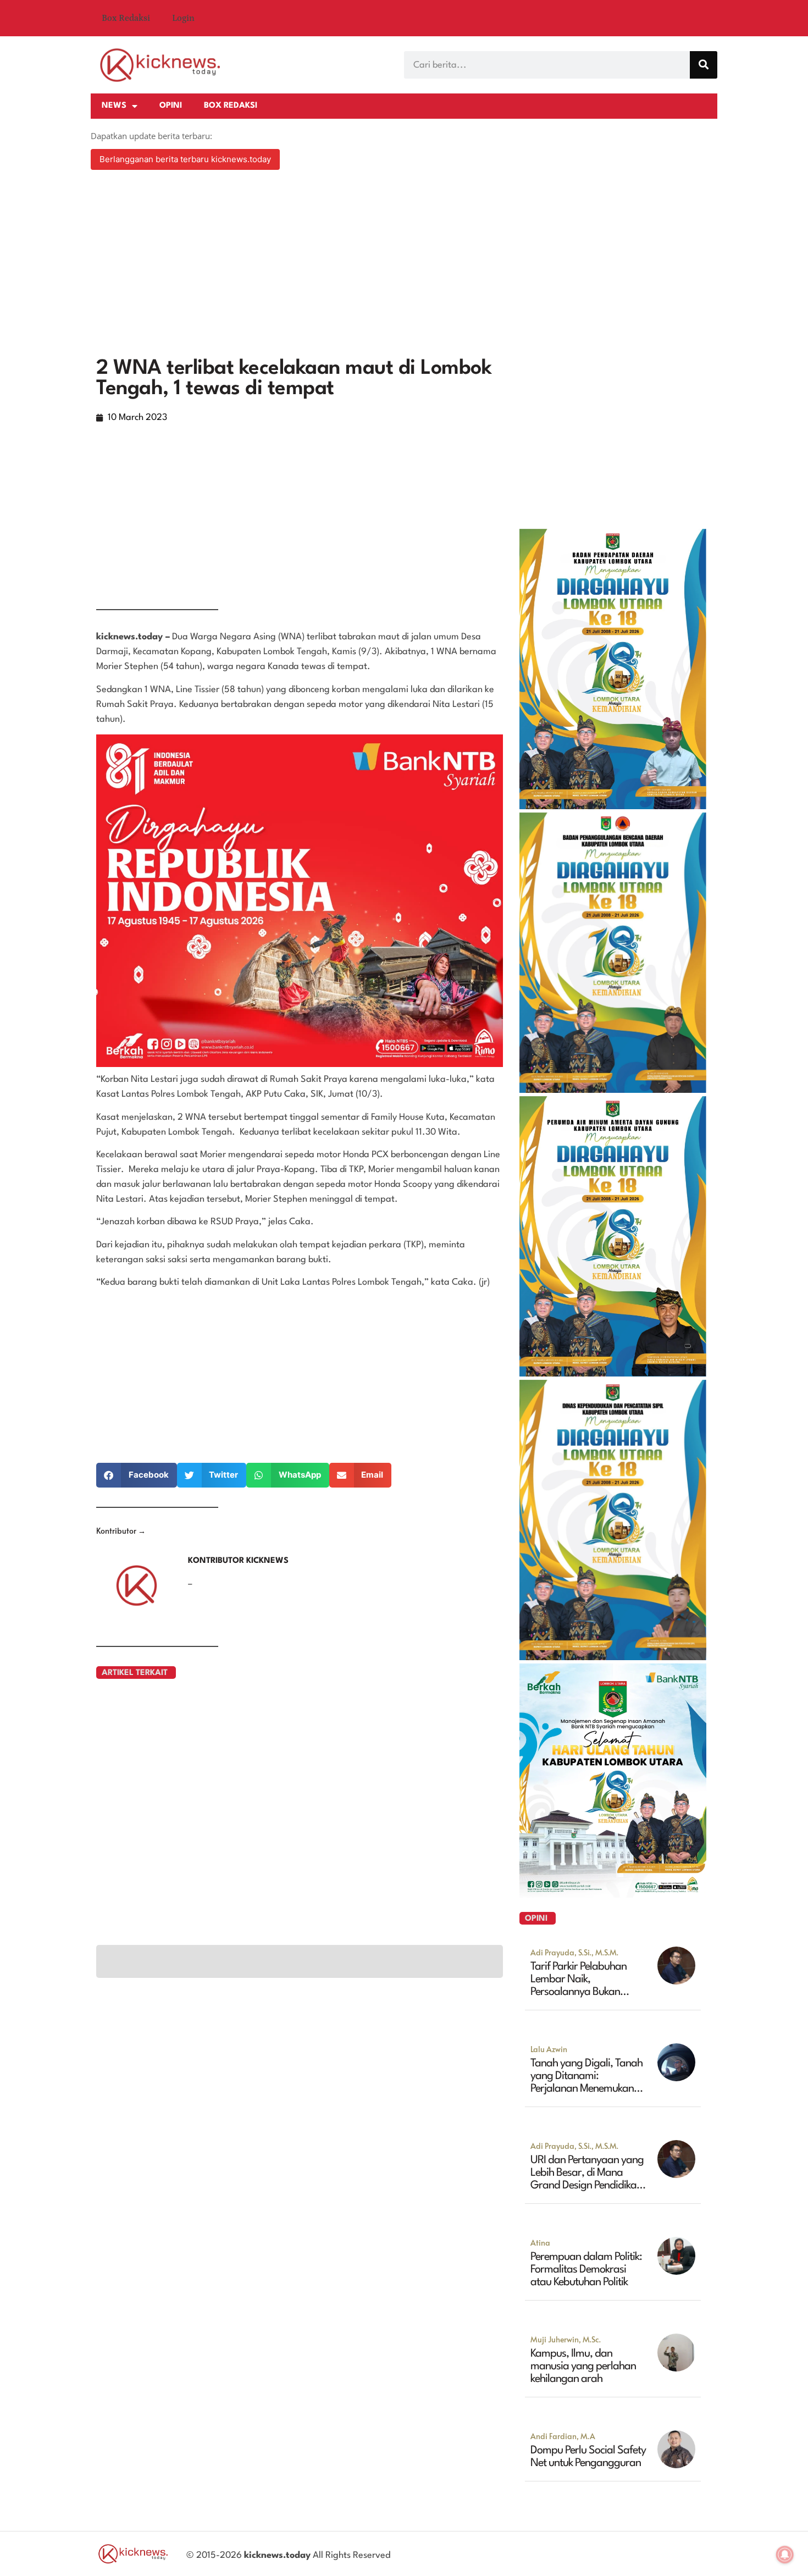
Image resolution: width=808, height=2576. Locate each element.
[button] (137, 1475)
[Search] (704, 65)
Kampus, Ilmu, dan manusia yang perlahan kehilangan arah (583, 2367)
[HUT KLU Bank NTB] (613, 1894)
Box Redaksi (126, 18)
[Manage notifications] (785, 2555)
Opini (171, 106)
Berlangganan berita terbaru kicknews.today (185, 159)
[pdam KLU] (613, 1373)
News (114, 106)
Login (183, 18)
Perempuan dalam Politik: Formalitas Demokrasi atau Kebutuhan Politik (586, 2270)
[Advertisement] (404, 265)
